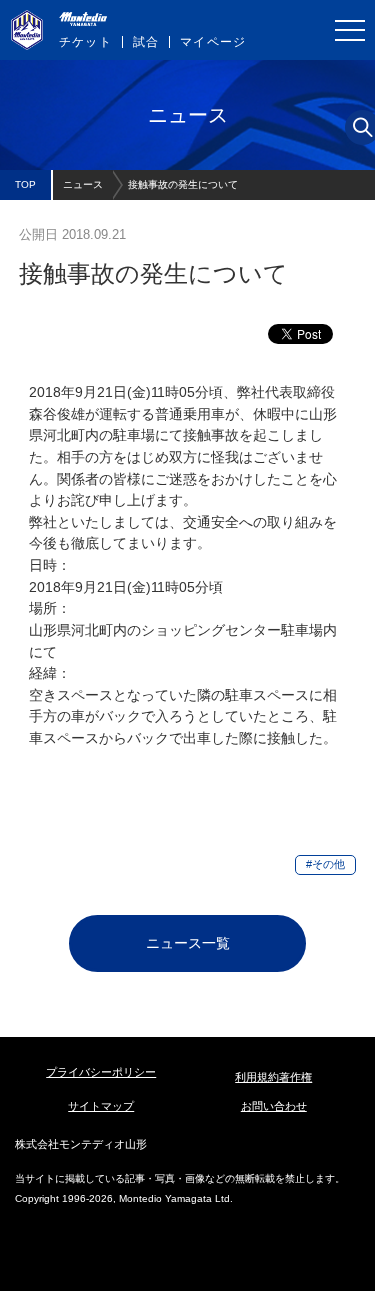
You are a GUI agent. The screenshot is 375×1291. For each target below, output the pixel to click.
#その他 (325, 864)
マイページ (213, 42)
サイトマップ (101, 1106)
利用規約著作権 (273, 1077)
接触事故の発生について (183, 184)
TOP (25, 184)
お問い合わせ (274, 1106)
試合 (146, 42)
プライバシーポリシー (101, 1072)
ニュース (83, 184)
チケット (85, 42)
